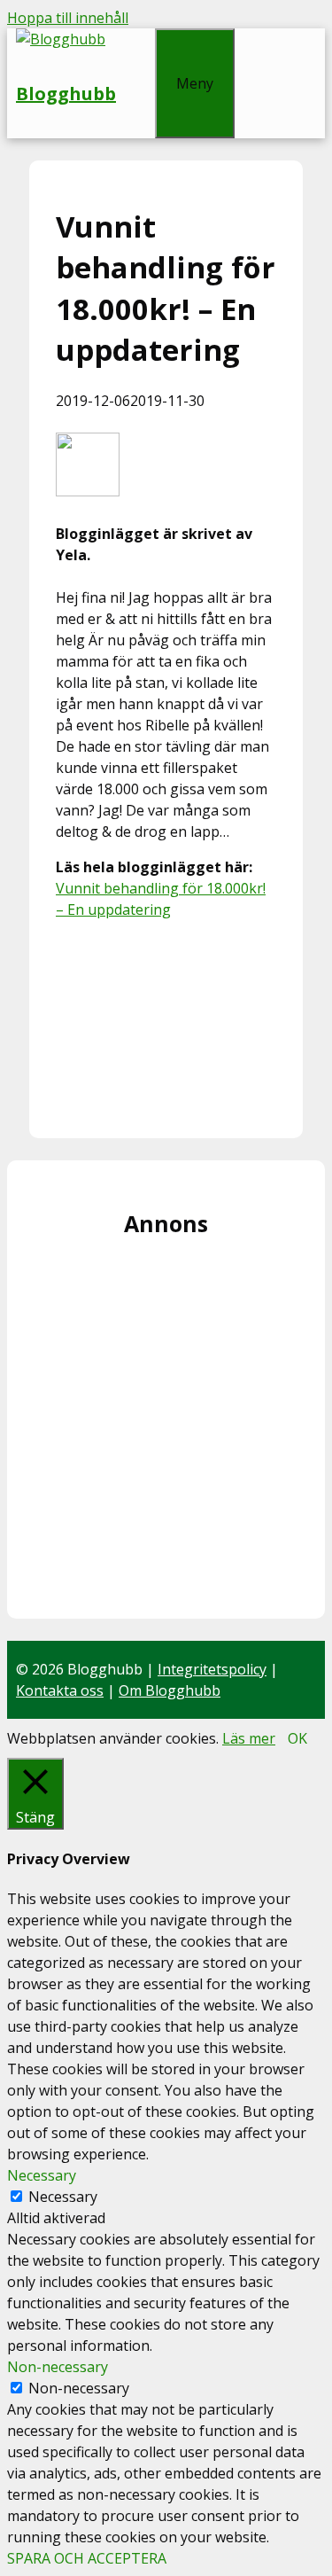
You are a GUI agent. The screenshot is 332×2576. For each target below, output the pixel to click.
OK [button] (297, 1738)
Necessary (63, 2197)
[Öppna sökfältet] (135, 39)
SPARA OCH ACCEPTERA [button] (87, 2558)
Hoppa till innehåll (68, 18)
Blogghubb (66, 94)
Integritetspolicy (212, 1669)
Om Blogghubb (170, 1690)
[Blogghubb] (61, 39)
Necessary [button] (42, 2175)
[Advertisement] (166, 1023)
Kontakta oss (60, 1690)
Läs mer (249, 1738)
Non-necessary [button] (58, 2367)
